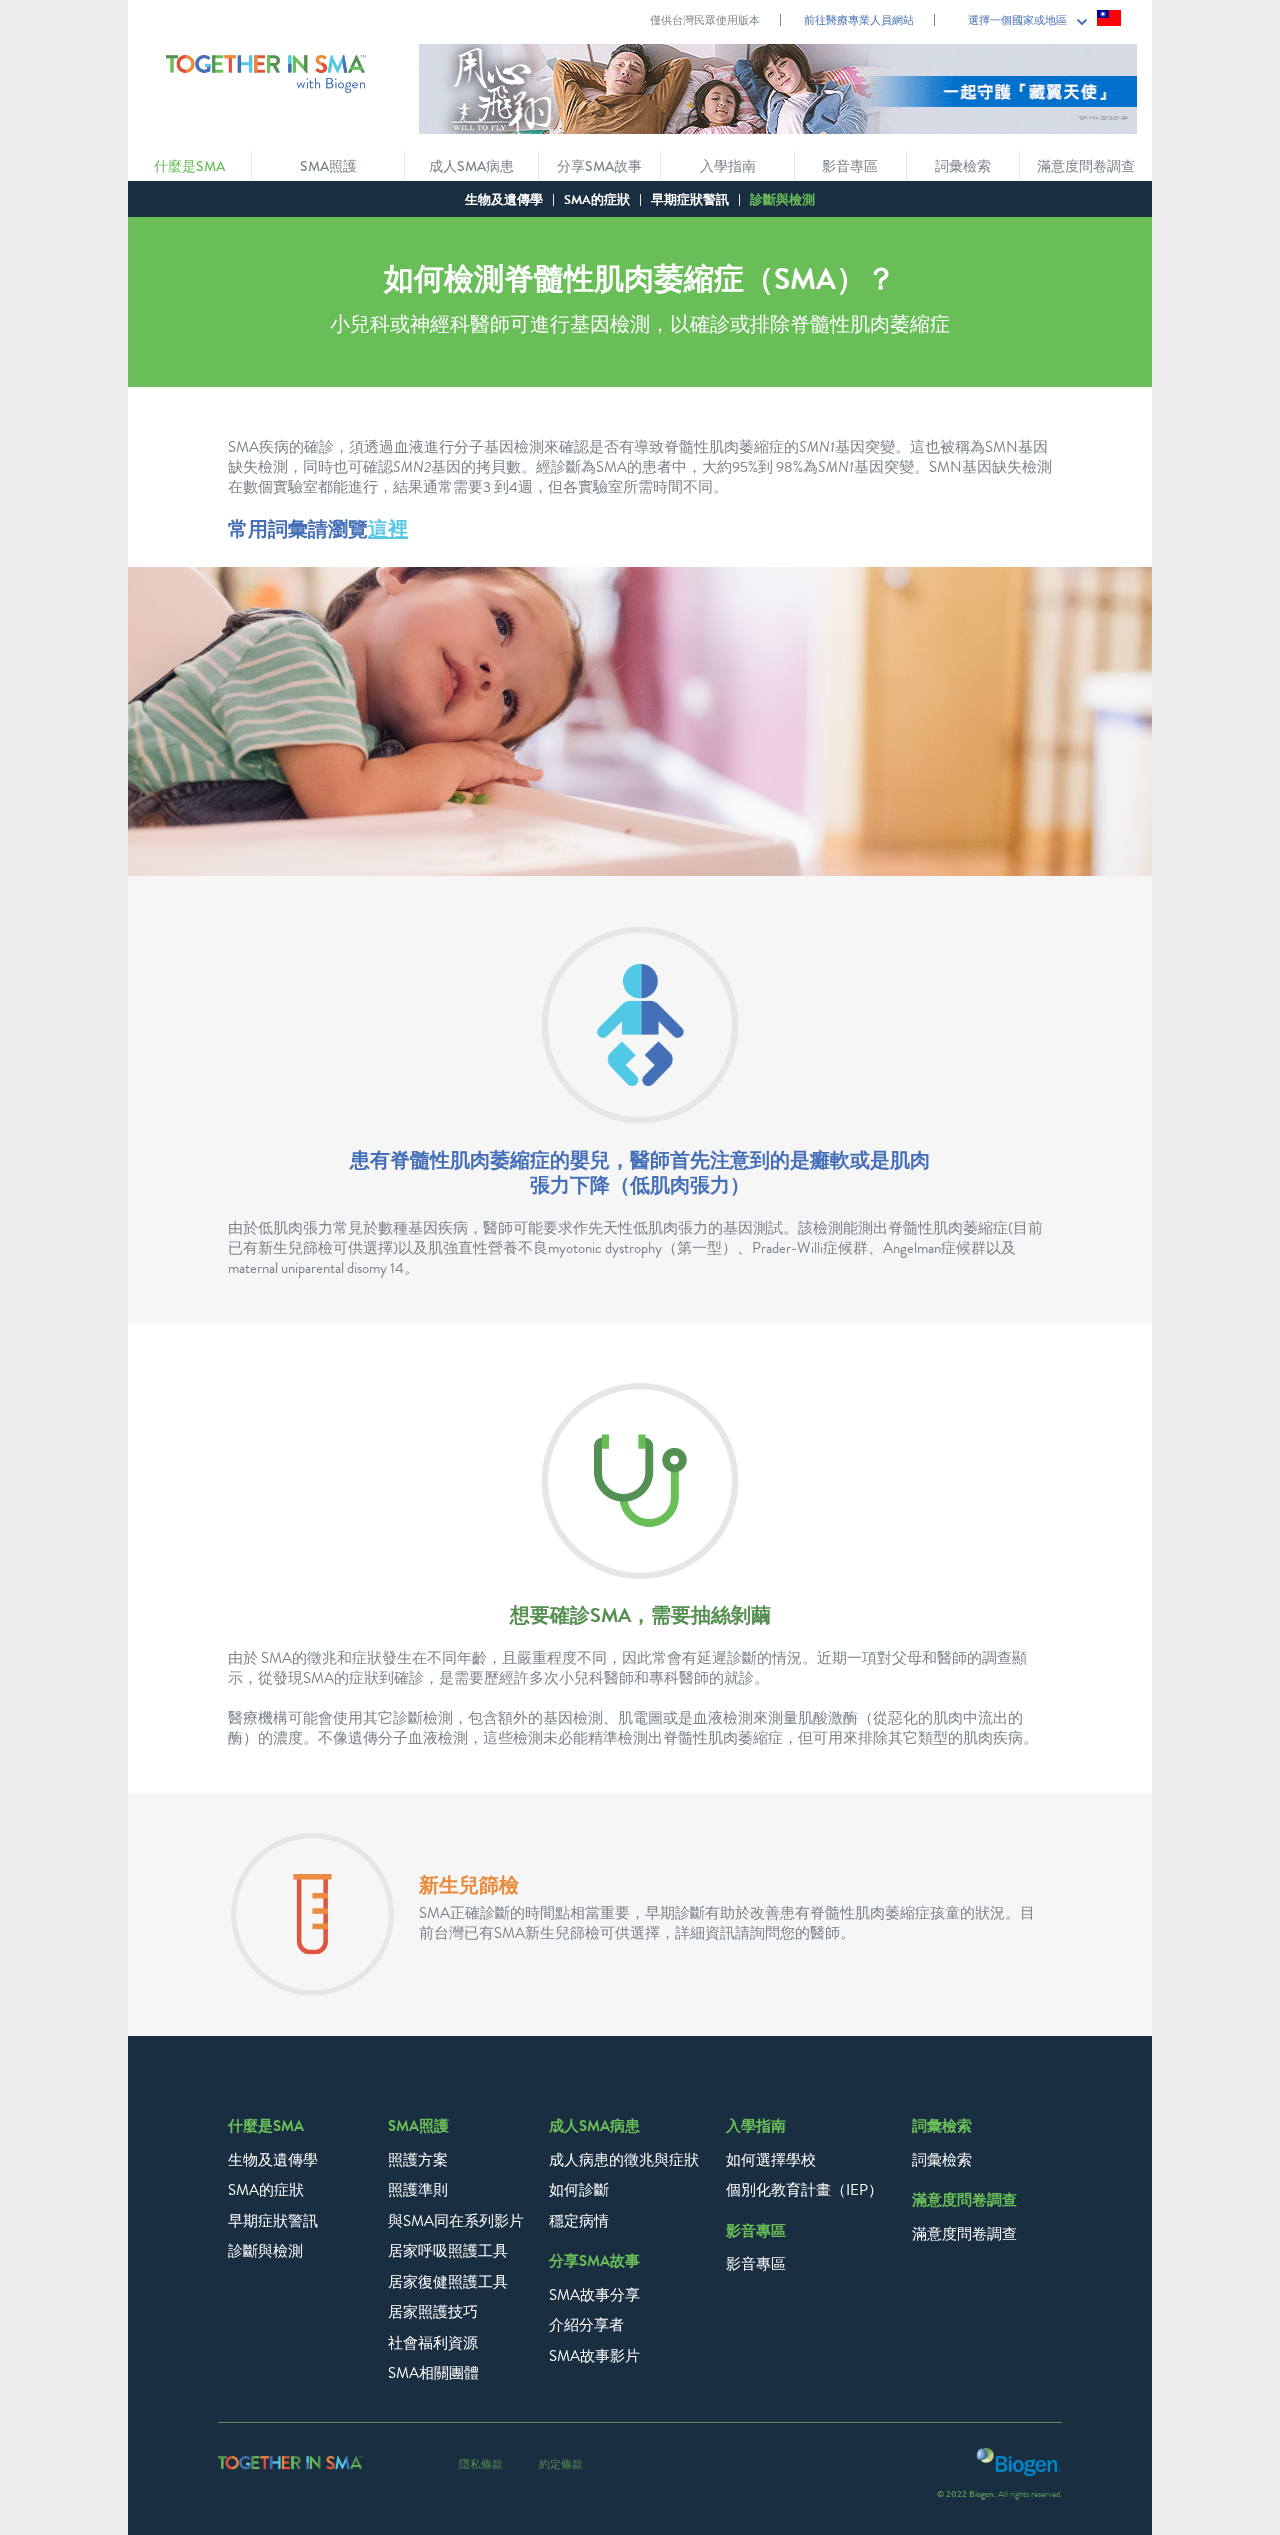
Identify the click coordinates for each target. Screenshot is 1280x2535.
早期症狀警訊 (690, 200)
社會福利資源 (433, 2343)
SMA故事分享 (594, 2295)
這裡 (388, 529)
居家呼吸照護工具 (448, 2251)
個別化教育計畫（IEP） (804, 2190)
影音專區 (756, 2264)
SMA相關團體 (433, 2373)
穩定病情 (579, 2221)
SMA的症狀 (597, 200)
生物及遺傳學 (504, 200)
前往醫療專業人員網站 (859, 20)
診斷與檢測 (265, 2251)
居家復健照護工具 (448, 2282)
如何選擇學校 (771, 2160)
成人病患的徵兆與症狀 (624, 2160)
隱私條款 (481, 2464)
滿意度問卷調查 (964, 2234)
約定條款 (561, 2464)
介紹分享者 (586, 2325)
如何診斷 (579, 2190)
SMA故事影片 (594, 2356)
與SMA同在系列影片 (456, 2221)
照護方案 (418, 2160)
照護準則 (418, 2190)
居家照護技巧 (433, 2312)
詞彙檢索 (942, 2160)
